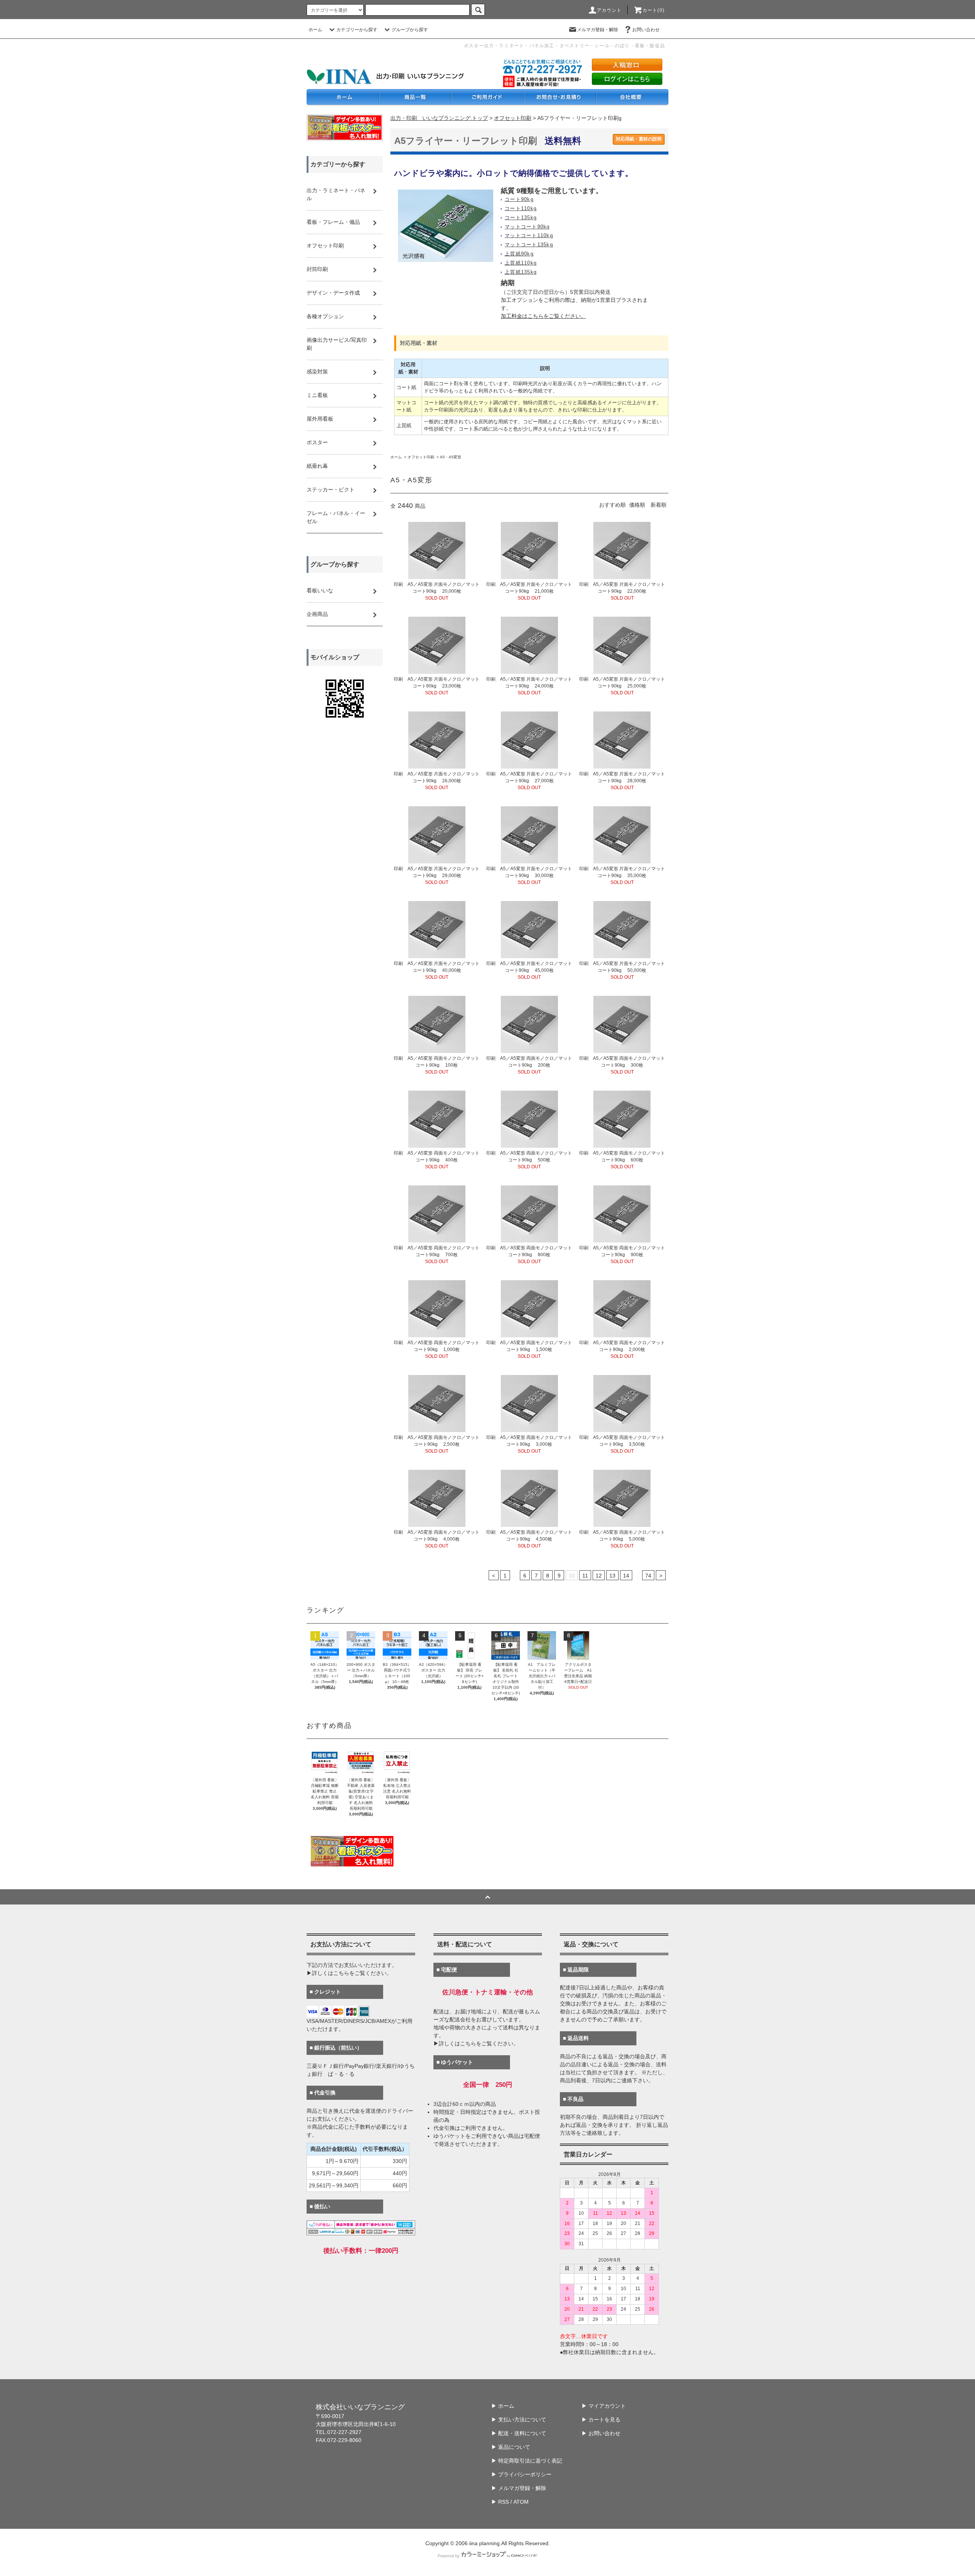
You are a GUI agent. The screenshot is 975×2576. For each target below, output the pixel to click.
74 (648, 1576)
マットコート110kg (529, 236)
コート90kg (519, 199)
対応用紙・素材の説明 (639, 139)
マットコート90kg (527, 227)
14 (626, 1576)
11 (585, 1576)
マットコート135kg (529, 245)
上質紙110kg (521, 263)
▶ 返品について (511, 2447)
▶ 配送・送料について (519, 2433)
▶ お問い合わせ (601, 2433)
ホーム (315, 30)
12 (599, 1576)
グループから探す (410, 30)
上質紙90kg (519, 254)
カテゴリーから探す (357, 30)
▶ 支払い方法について (519, 2420)
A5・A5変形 (451, 457)
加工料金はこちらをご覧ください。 (543, 316)
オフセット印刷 (513, 118)
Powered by (449, 2556)
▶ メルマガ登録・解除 (519, 2488)
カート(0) (654, 10)
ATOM (521, 2502)
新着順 (659, 505)
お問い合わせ (646, 30)
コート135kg (521, 218)
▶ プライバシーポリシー (521, 2474)
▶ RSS (500, 2502)
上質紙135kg (521, 272)
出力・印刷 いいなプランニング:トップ (439, 118)
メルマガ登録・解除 (598, 30)
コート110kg (521, 209)
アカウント (609, 10)
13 (612, 1576)
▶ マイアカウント (604, 2406)
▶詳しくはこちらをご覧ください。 (349, 1973)
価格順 (637, 505)
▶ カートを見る (601, 2420)
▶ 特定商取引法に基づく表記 (527, 2461)
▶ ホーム (503, 2406)
